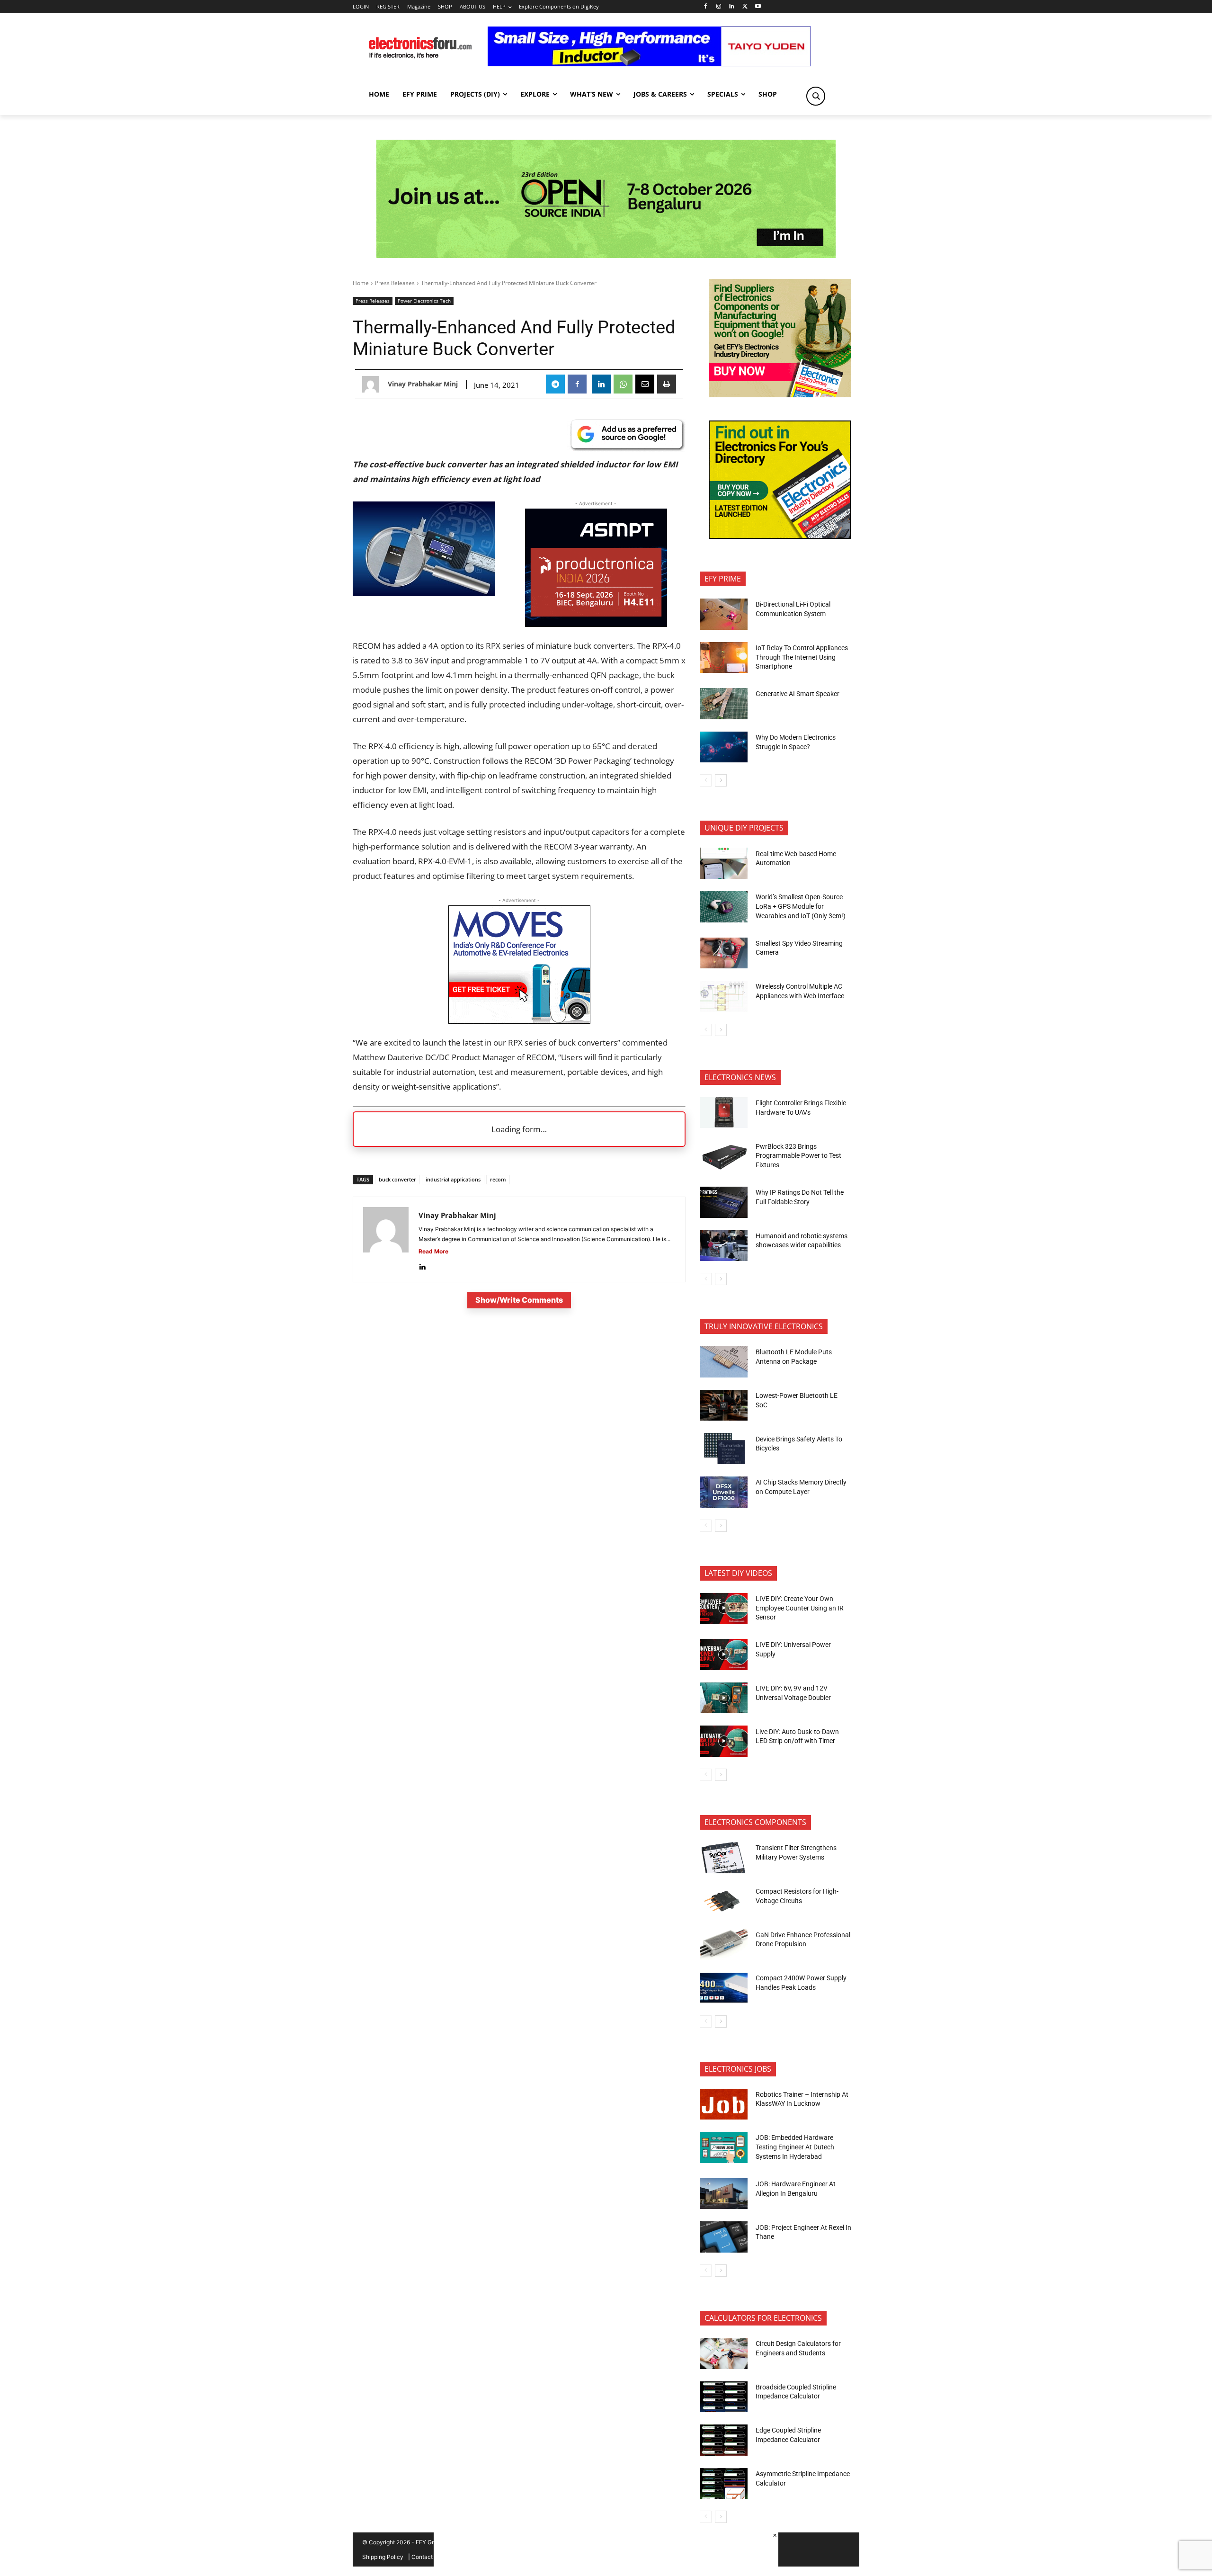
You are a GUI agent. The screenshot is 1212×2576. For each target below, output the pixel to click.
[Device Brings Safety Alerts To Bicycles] (724, 1449)
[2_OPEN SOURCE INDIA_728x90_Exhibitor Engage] (606, 199)
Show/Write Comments (519, 1300)
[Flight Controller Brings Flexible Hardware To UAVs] (724, 1113)
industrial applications (453, 1179)
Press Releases (395, 283)
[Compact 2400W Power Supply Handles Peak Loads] (724, 1988)
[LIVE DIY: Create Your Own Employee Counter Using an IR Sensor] (724, 1609)
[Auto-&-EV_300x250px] (519, 1021)
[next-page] (721, 780)
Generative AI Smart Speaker (798, 694)
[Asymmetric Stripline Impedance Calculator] (724, 2484)
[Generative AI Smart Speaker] (724, 704)
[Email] (645, 384)
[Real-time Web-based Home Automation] (724, 863)
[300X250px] (596, 624)
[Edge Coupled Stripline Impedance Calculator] (724, 2440)
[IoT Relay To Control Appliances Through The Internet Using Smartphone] (724, 658)
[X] (745, 7)
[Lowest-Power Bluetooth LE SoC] (724, 1405)
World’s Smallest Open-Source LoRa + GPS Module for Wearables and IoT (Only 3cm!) (801, 906)
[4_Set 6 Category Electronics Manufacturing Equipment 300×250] (780, 536)
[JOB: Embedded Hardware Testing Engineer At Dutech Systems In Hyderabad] (724, 2147)
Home (361, 283)
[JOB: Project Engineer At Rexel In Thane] (724, 2237)
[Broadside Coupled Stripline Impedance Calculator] (724, 2397)
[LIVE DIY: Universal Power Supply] (724, 1655)
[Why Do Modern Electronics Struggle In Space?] (724, 747)
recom (498, 1179)
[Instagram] (718, 7)
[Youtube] (758, 7)
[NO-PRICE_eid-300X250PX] (780, 395)
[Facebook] (705, 7)
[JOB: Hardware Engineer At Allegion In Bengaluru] (724, 2194)
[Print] (667, 384)
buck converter (397, 1179)
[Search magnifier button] (816, 96)
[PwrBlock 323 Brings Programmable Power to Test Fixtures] (724, 1156)
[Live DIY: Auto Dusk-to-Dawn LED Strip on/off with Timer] (724, 1741)
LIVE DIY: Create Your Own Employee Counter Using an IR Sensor (800, 1608)
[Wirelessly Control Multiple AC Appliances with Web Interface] (724, 996)
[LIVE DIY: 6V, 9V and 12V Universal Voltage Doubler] (724, 1698)
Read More (433, 1251)
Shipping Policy (383, 2557)
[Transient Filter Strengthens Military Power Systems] (724, 1858)
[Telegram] (555, 384)
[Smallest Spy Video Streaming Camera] (724, 953)
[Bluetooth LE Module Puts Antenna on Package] (724, 1362)
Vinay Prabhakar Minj (423, 384)
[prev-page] (706, 780)
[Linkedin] (732, 7)
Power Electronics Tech (424, 301)
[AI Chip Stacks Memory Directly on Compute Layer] (724, 1492)
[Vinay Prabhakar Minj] (373, 384)
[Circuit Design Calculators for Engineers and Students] (724, 2353)
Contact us (426, 2557)
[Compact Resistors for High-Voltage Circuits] (724, 1901)
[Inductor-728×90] (649, 64)
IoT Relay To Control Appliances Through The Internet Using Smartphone (802, 657)
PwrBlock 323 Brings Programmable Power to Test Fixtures (798, 1156)
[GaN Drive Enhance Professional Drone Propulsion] (724, 1944)
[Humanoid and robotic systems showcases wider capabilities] (724, 1246)
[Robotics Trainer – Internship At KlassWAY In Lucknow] (724, 2104)
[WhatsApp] (623, 384)
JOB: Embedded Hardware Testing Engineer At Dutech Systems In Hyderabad (795, 2147)
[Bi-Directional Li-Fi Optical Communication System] (724, 614)
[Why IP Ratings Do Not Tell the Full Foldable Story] (724, 1202)
